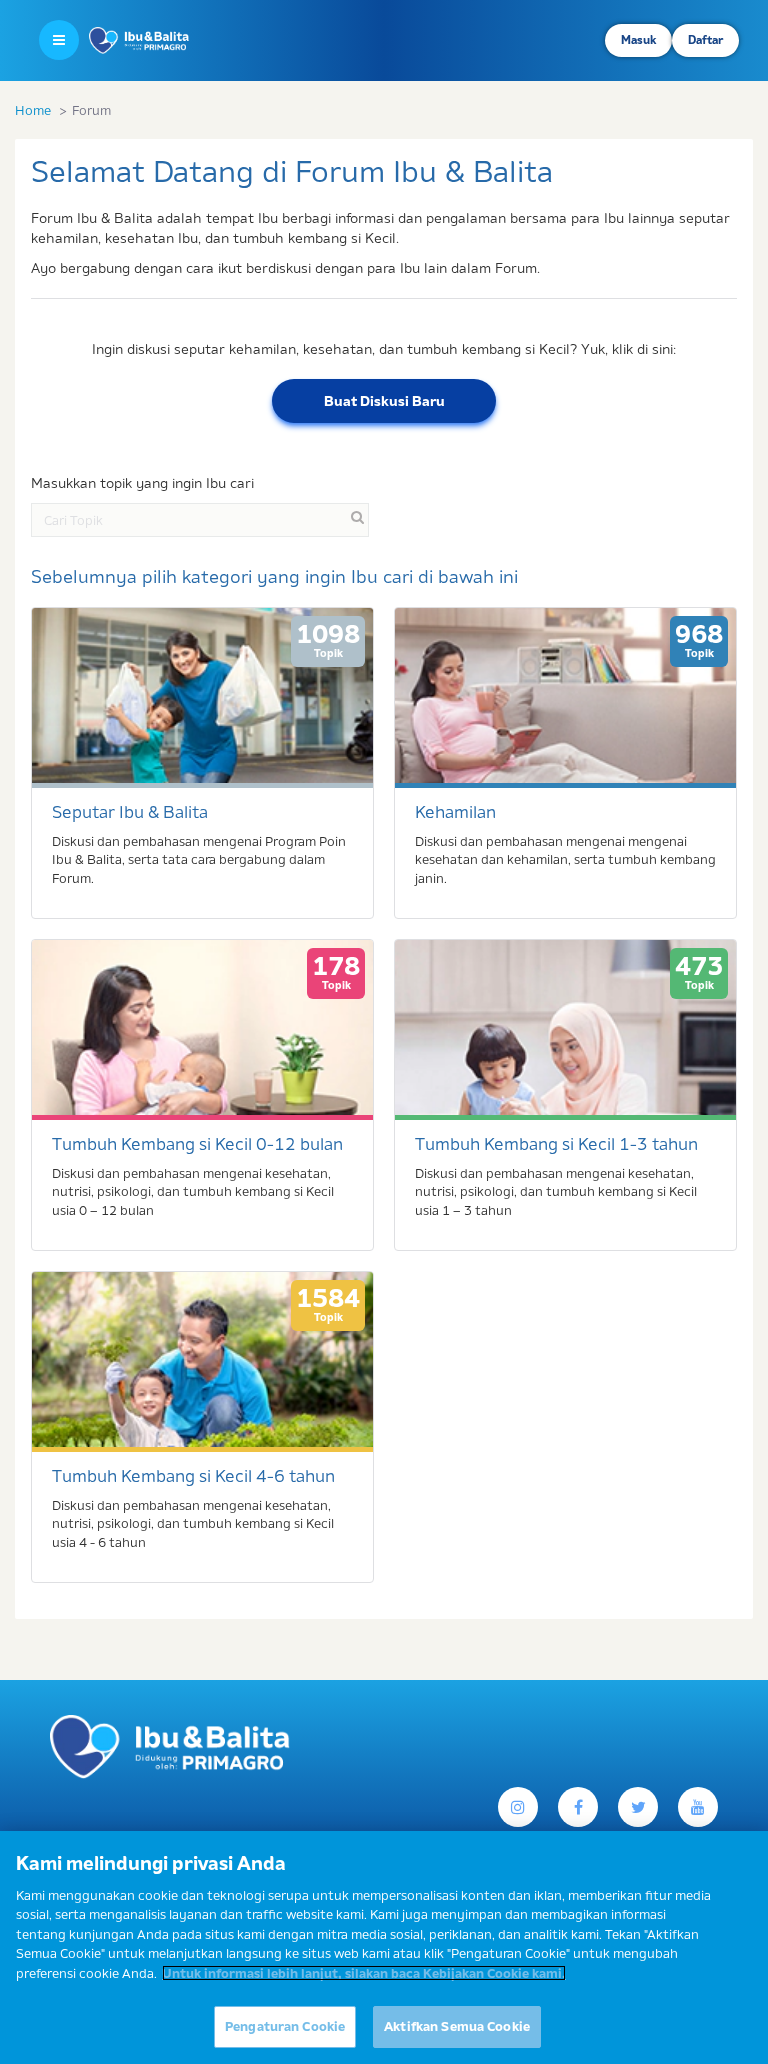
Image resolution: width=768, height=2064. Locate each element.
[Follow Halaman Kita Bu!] (518, 1807)
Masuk (638, 40)
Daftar (705, 40)
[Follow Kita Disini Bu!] (638, 1807)
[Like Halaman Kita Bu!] (578, 1807)
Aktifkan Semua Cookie (457, 2026)
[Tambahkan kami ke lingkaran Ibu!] (698, 1807)
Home (33, 110)
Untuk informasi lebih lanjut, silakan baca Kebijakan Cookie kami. (364, 1973)
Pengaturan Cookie (285, 2026)
